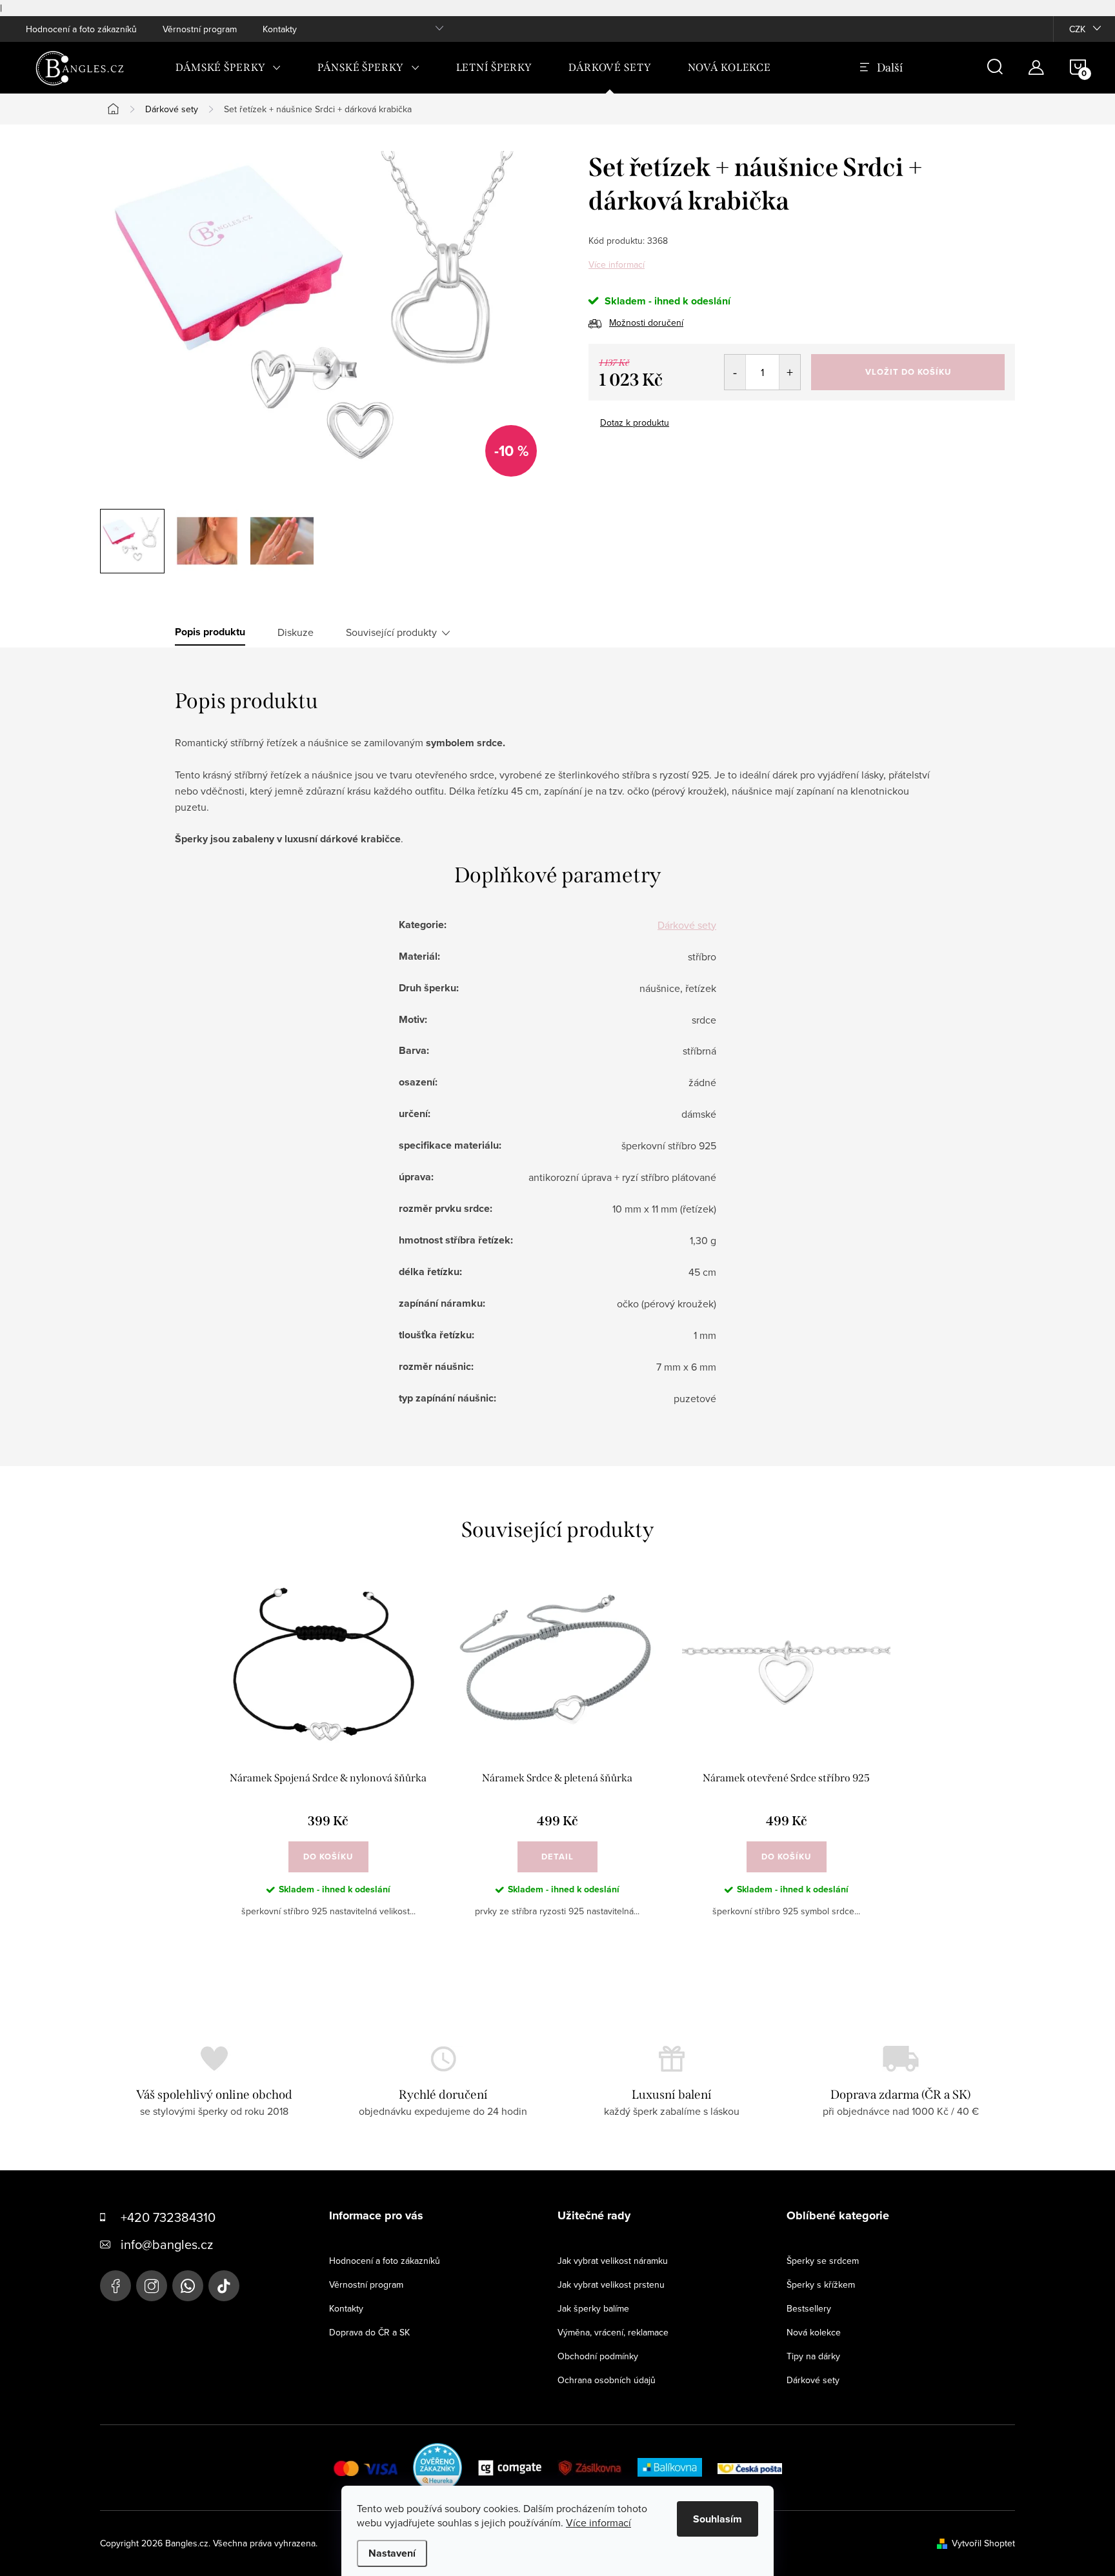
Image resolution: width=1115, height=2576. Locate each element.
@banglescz (224, 2286)
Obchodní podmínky (598, 2356)
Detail (557, 1857)
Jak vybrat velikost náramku (613, 2261)
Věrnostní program (200, 29)
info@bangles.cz (167, 2244)
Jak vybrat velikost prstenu (611, 2284)
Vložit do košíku (908, 372)
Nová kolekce (814, 2332)
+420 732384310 (168, 2217)
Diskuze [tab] (296, 632)
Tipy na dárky (813, 2356)
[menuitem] (228, 68)
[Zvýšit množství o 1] (789, 372)
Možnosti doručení (646, 322)
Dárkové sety (687, 925)
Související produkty (391, 632)
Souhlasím (718, 2519)
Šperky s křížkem (821, 2284)
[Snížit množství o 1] (735, 372)
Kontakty (280, 29)
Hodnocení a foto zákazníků (81, 29)
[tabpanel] (328, 1763)
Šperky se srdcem (823, 2261)
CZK (1077, 29)
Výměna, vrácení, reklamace (613, 2332)
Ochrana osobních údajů (607, 2380)
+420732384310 (188, 2286)
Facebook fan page (116, 2286)
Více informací (617, 264)
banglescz (152, 2286)
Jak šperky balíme (593, 2308)
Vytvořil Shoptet (983, 2543)
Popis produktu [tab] (210, 632)
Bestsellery (809, 2308)
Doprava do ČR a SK (369, 2332)
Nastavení (392, 2553)
